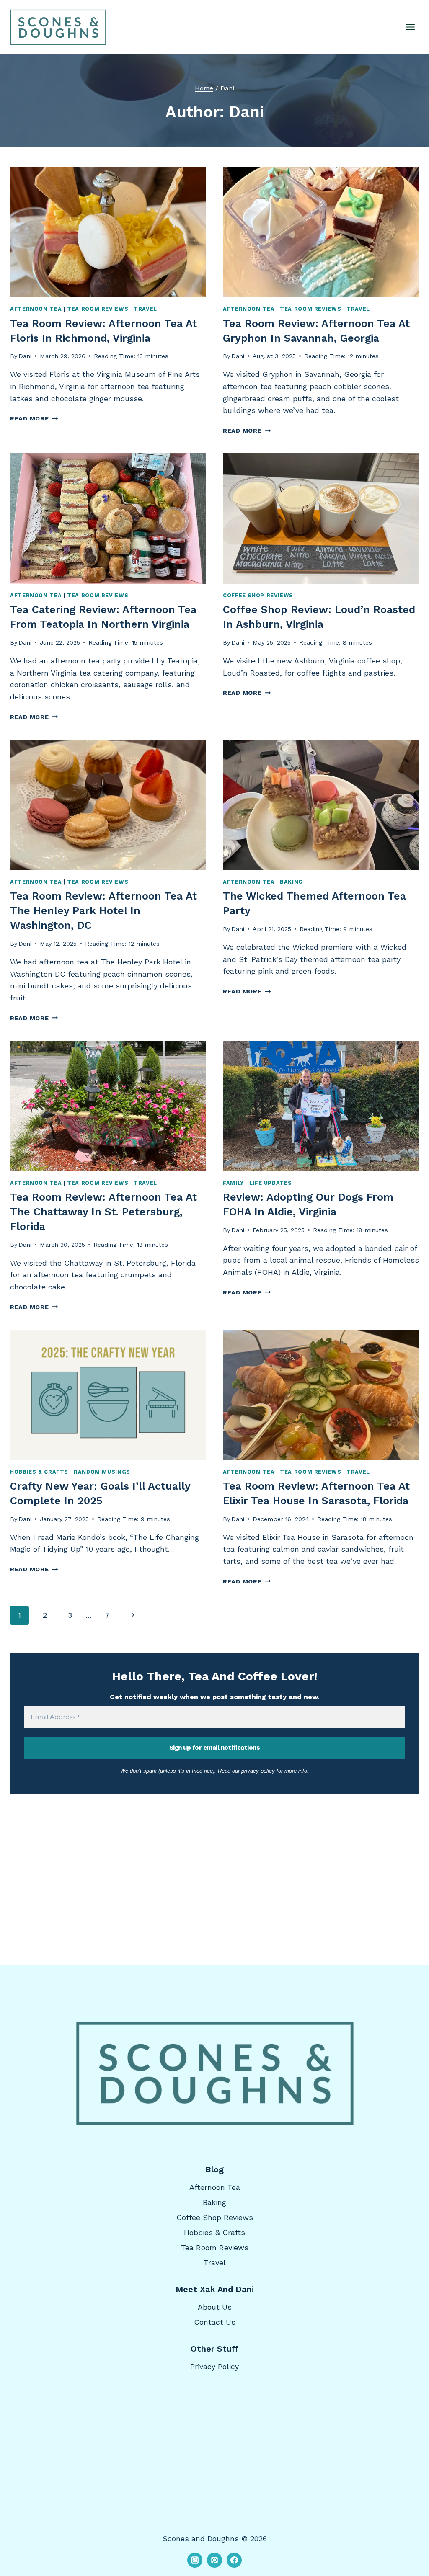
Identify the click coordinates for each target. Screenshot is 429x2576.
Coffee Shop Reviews (258, 595)
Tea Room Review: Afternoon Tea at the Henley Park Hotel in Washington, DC (103, 911)
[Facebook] (234, 2560)
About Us (215, 2307)
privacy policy (258, 1771)
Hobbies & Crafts (39, 1472)
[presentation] (108, 232)
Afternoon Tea (36, 309)
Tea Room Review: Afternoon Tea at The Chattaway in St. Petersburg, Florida (103, 1212)
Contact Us (215, 2322)
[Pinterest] (214, 2560)
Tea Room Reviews (98, 309)
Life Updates (271, 1183)
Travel (145, 309)
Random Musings (102, 1472)
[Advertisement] (214, 1860)
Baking (291, 882)
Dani (25, 356)
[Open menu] (410, 27)
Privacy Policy (214, 2366)
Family (233, 1183)
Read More (34, 418)
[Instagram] (195, 2560)
